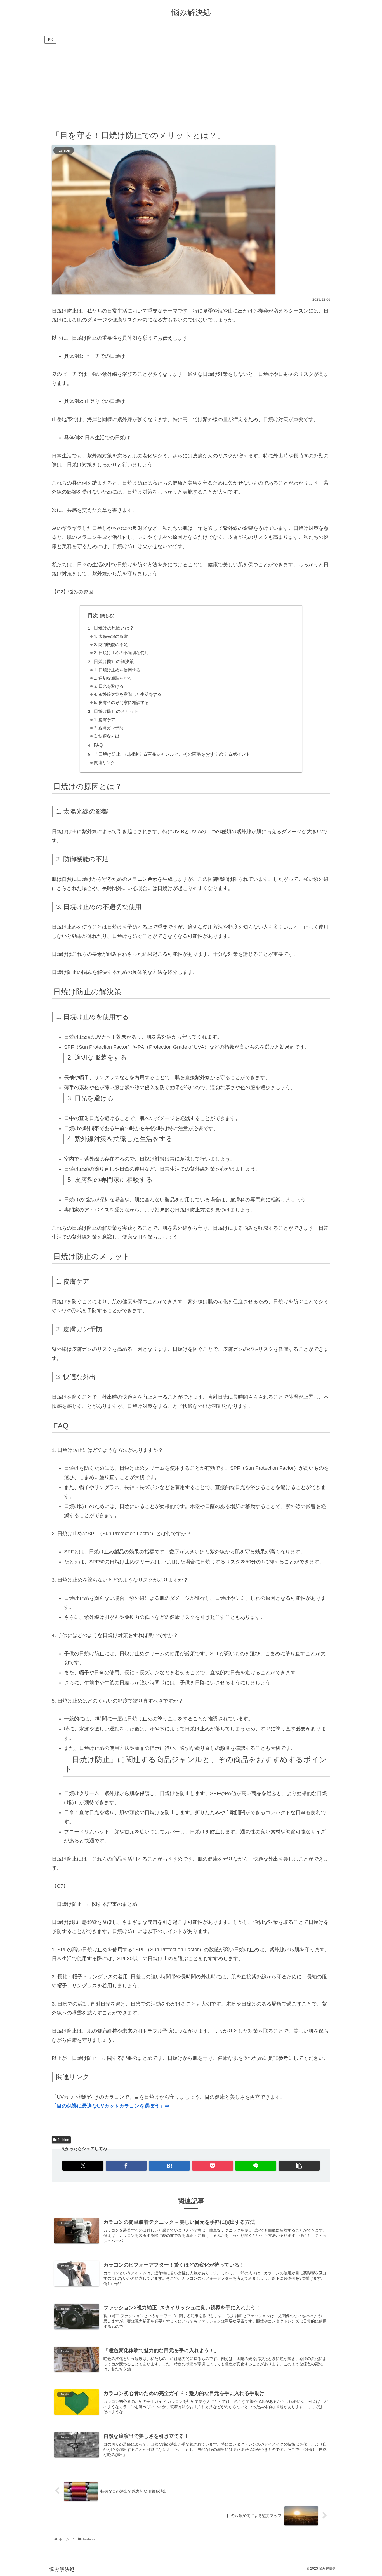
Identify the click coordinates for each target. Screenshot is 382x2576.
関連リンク (104, 763)
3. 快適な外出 (107, 736)
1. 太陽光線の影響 (111, 637)
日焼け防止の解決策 (114, 661)
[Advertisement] (191, 87)
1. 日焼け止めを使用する (117, 670)
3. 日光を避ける (109, 686)
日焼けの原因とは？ (114, 628)
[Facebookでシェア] (126, 2166)
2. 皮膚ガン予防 (109, 728)
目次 (93, 616)
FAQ (98, 745)
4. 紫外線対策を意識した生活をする (128, 694)
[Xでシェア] (83, 2166)
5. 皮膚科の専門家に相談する (121, 703)
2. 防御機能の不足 (111, 645)
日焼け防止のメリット (116, 711)
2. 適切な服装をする (113, 678)
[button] (299, 2166)
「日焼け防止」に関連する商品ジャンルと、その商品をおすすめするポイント (172, 754)
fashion (63, 2140)
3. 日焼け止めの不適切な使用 (121, 653)
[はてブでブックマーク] (169, 2166)
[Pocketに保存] (213, 2166)
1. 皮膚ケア (105, 720)
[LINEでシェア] (256, 2166)
